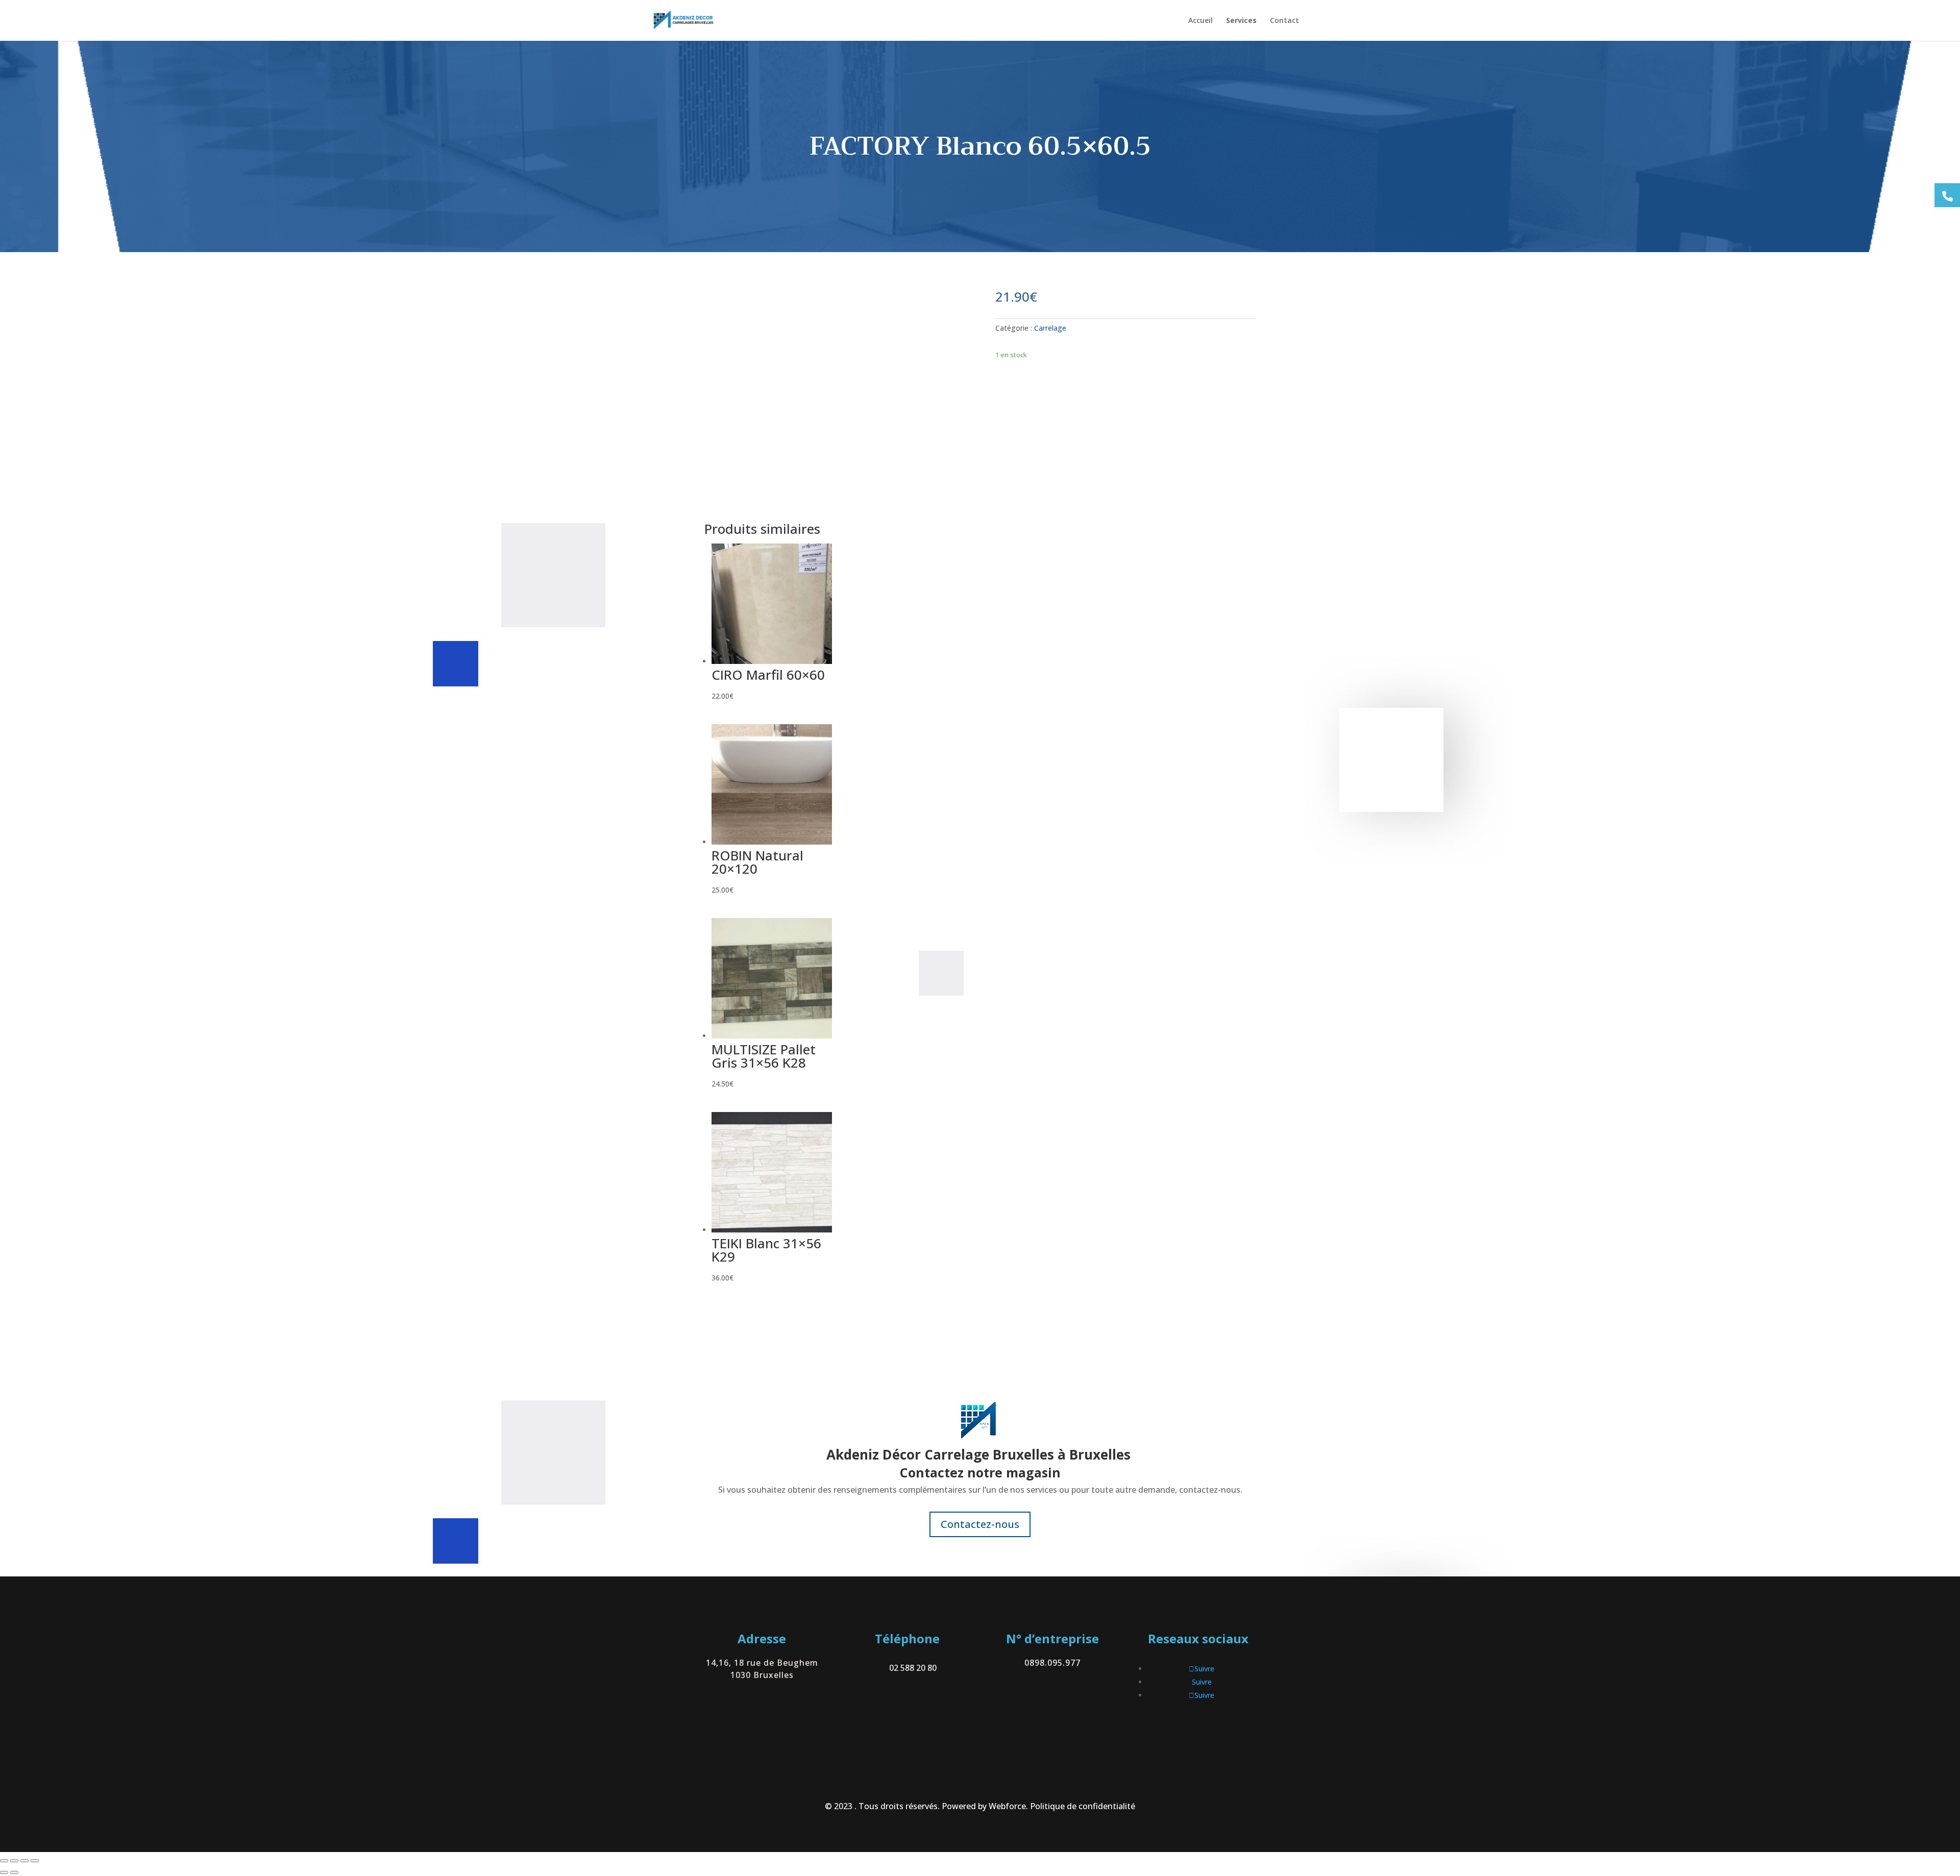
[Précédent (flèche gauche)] (4, 1872)
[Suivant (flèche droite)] (14, 1872)
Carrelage (1050, 328)
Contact (1284, 21)
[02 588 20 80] (1947, 195)
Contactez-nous (980, 1524)
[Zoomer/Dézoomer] (4, 1861)
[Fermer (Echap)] (35, 1861)
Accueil (1200, 21)
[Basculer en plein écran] (14, 1861)
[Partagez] (24, 1861)
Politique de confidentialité (1083, 1806)
